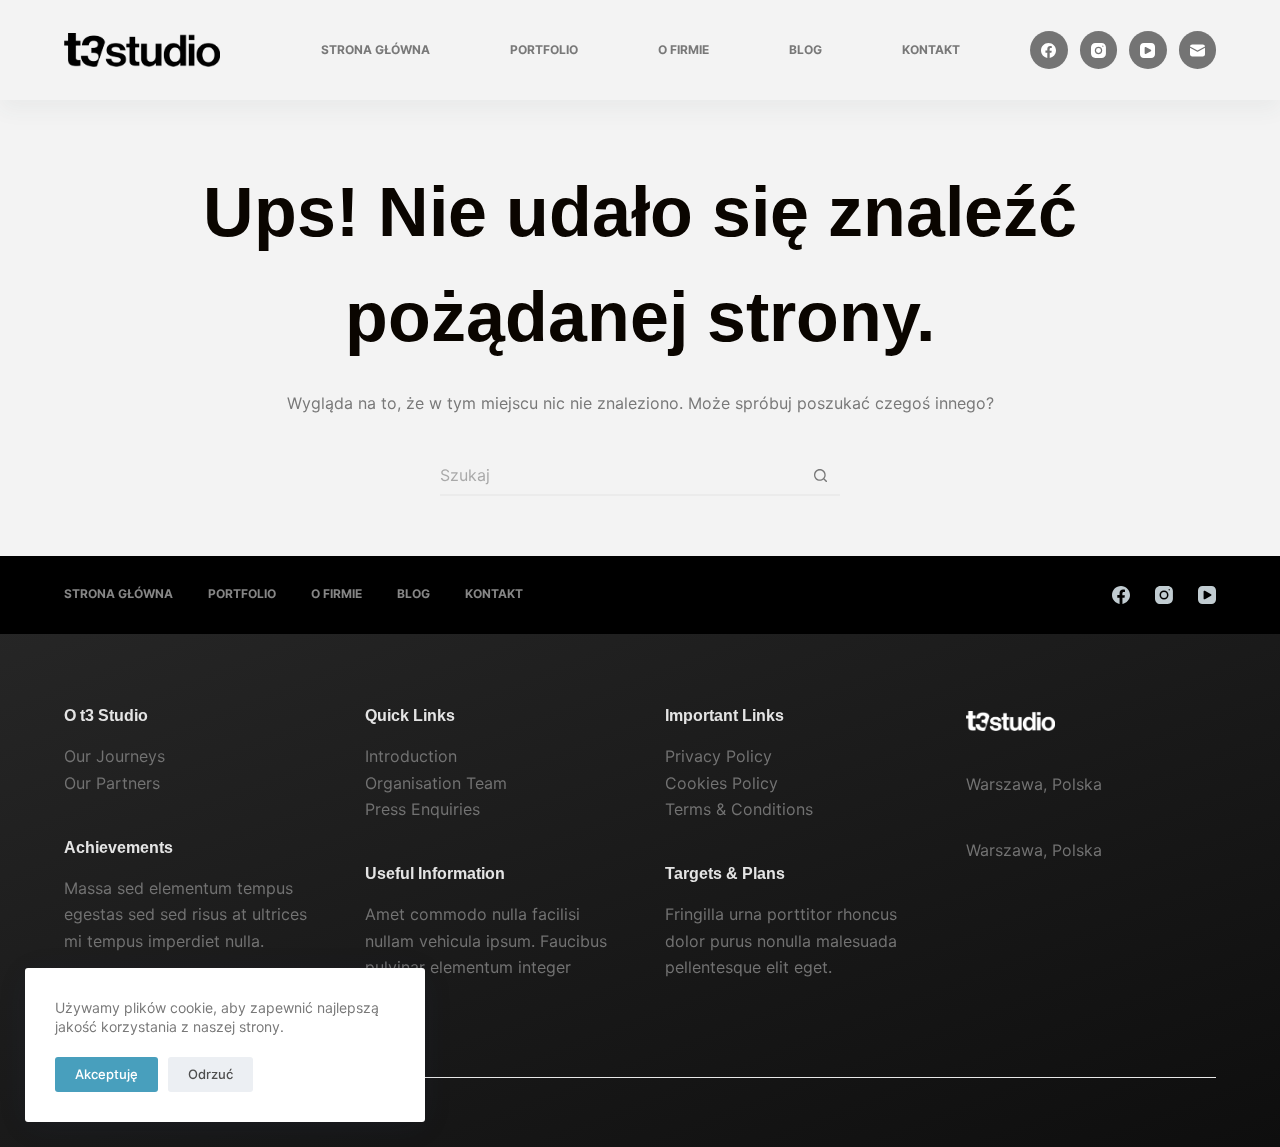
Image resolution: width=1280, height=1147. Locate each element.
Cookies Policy (721, 783)
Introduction (411, 756)
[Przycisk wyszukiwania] (820, 476)
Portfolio (544, 49)
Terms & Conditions (739, 809)
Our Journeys (114, 756)
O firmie (683, 49)
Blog (805, 49)
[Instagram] (1099, 50)
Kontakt (931, 49)
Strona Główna (375, 49)
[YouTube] (1148, 50)
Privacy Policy (718, 756)
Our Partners (112, 783)
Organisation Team (436, 783)
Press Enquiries (422, 809)
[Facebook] (1049, 50)
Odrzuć (210, 1074)
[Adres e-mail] (1198, 50)
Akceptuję (106, 1074)
